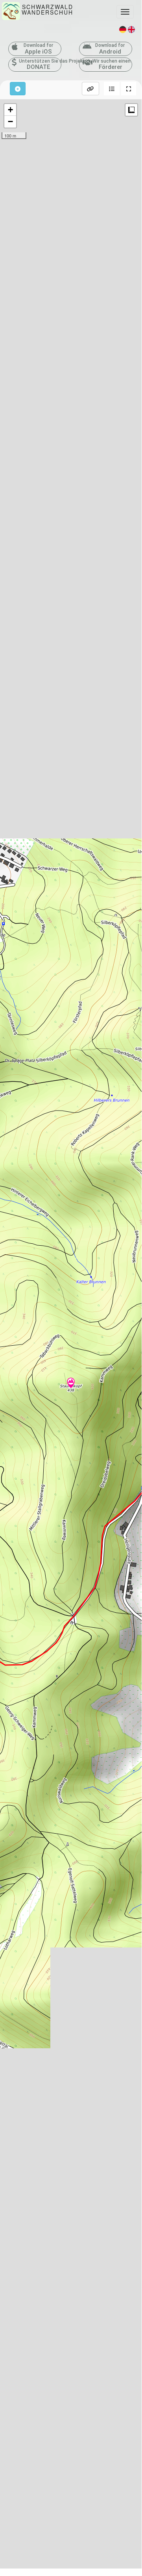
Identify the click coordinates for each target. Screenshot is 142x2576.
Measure (131, 110)
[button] (112, 89)
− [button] (10, 121)
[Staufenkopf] (71, 1384)
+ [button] (10, 110)
